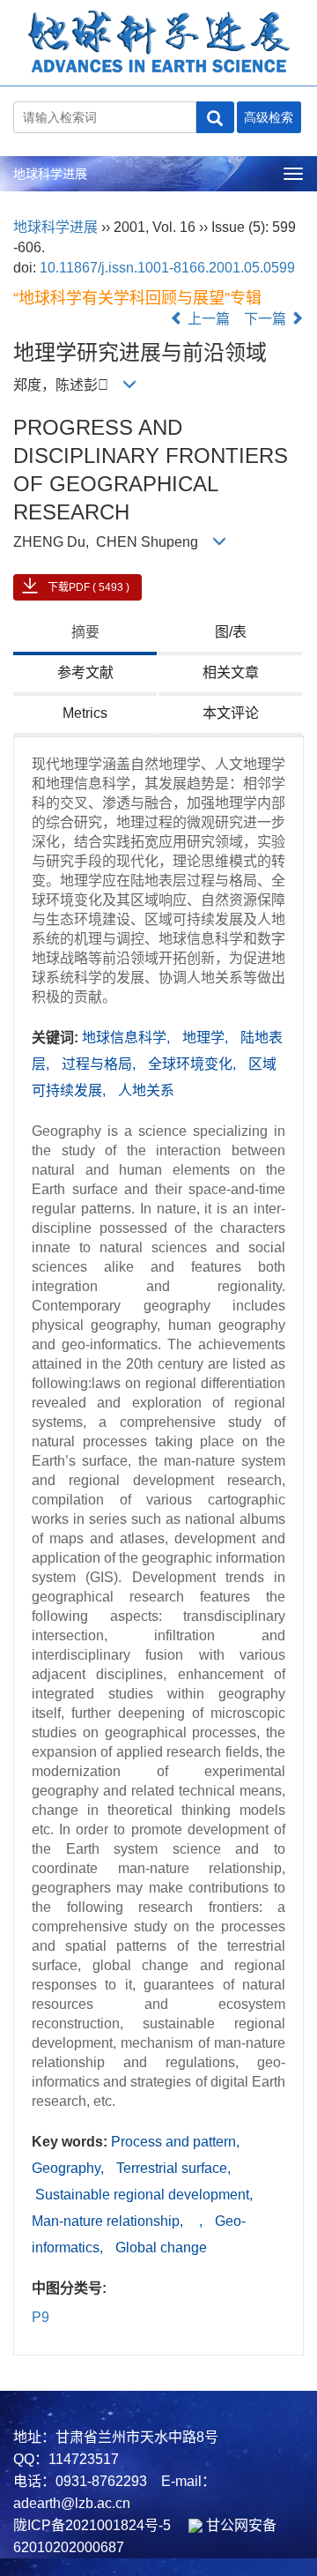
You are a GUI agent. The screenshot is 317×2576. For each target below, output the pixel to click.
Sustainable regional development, (142, 2195)
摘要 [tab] (85, 632)
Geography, (70, 2168)
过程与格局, (100, 1064)
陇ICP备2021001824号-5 (92, 2525)
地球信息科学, (128, 1038)
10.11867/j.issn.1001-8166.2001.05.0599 (167, 268)
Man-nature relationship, (109, 2221)
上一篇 (207, 319)
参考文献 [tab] (85, 672)
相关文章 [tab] (231, 672)
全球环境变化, (194, 1064)
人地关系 (146, 1090)
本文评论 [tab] (231, 713)
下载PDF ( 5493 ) (88, 587)
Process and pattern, (175, 2142)
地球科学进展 (50, 174)
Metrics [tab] (85, 713)
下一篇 (267, 319)
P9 (41, 2317)
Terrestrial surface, (173, 2168)
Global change (161, 2247)
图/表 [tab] (231, 632)
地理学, (207, 1038)
